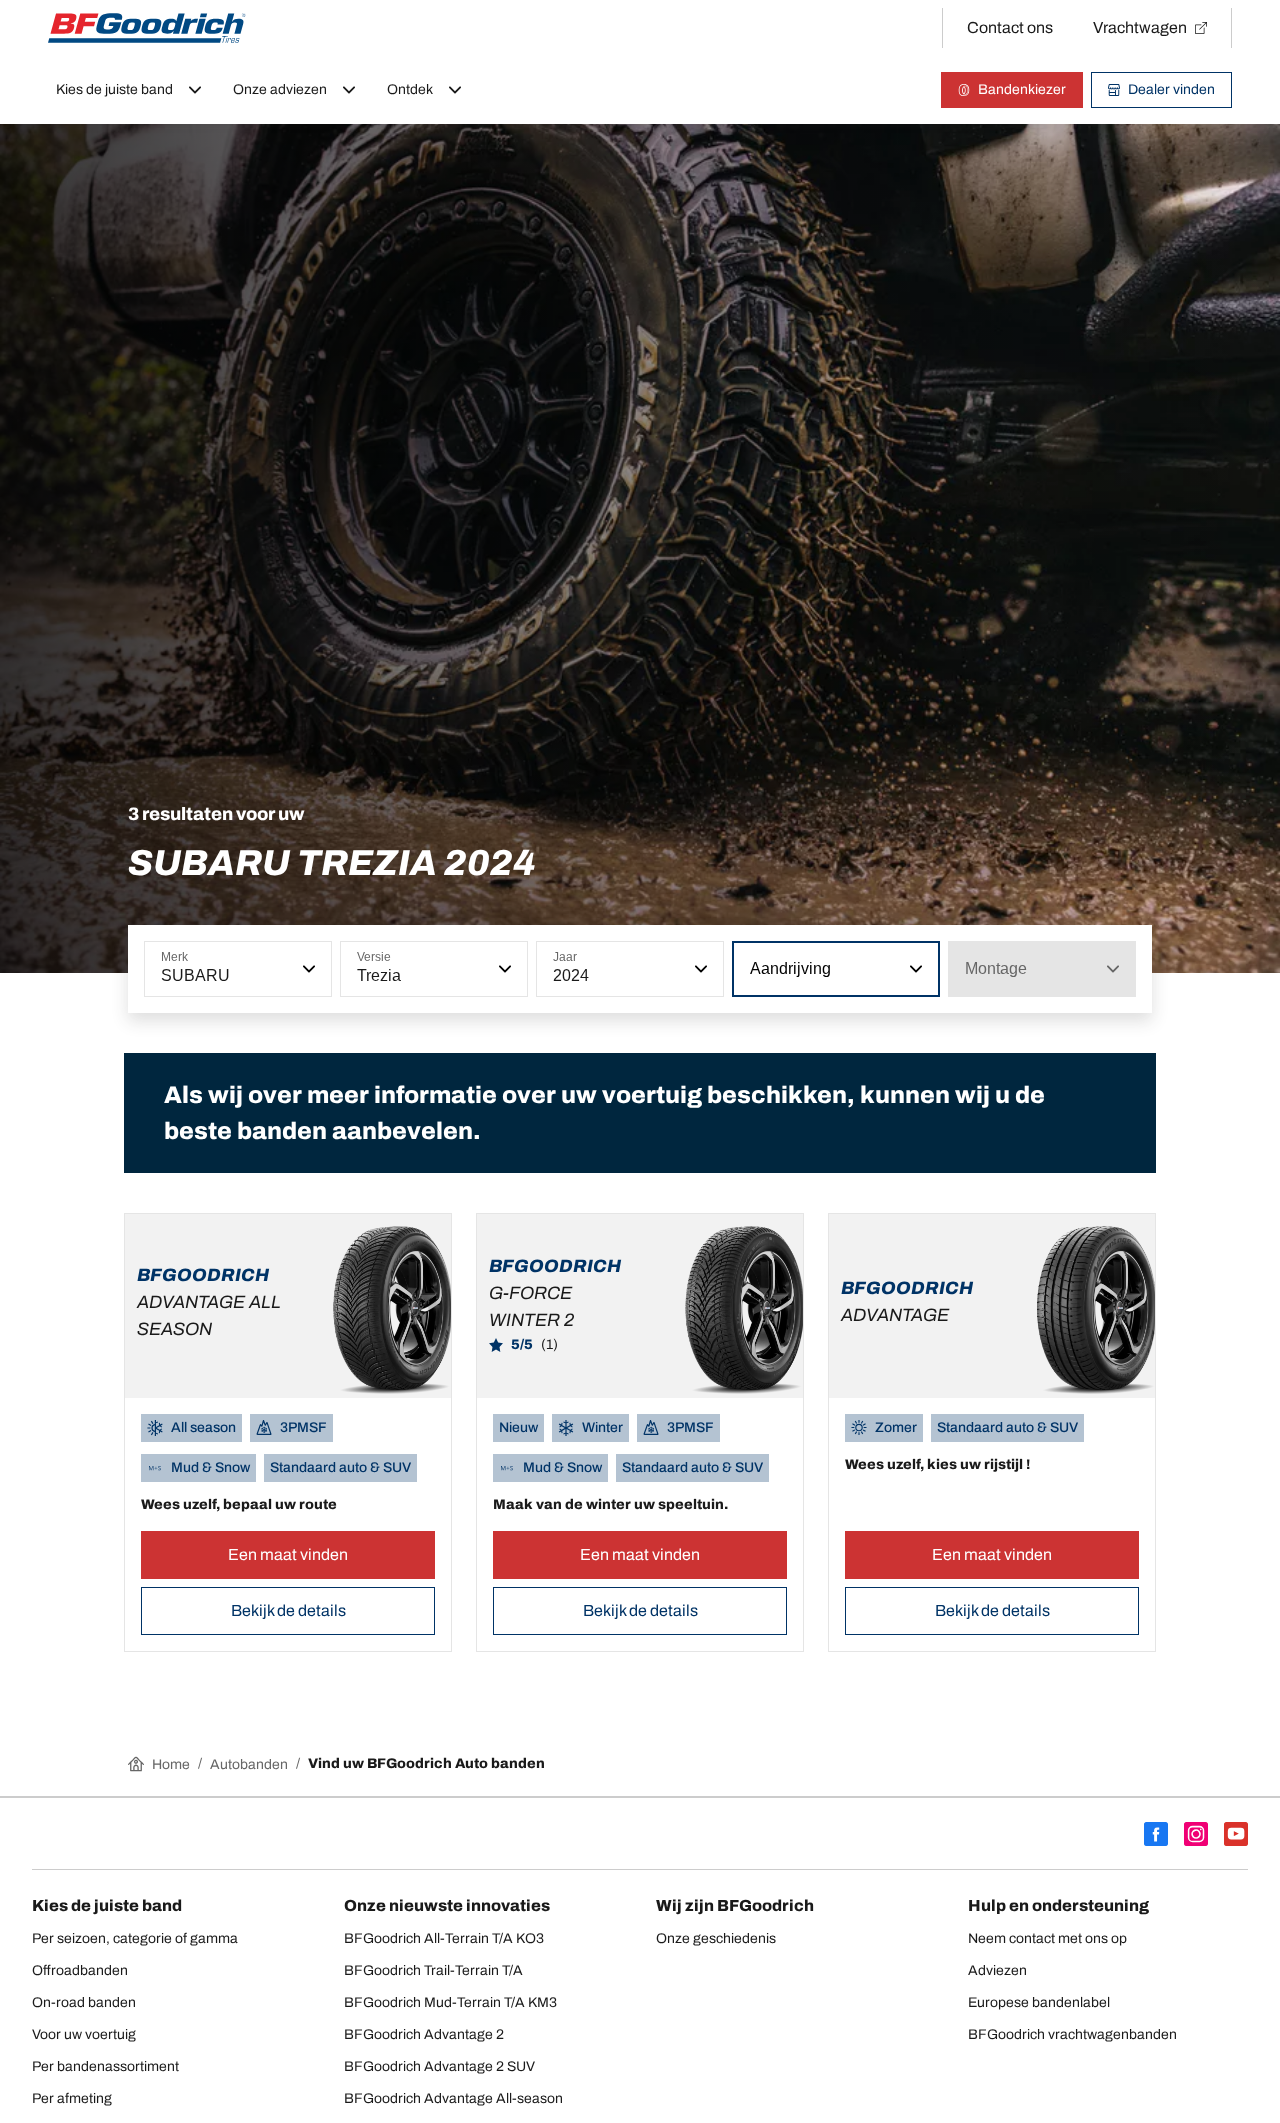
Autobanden (249, 1764)
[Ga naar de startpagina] (147, 28)
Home (171, 1764)
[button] (307, 969)
